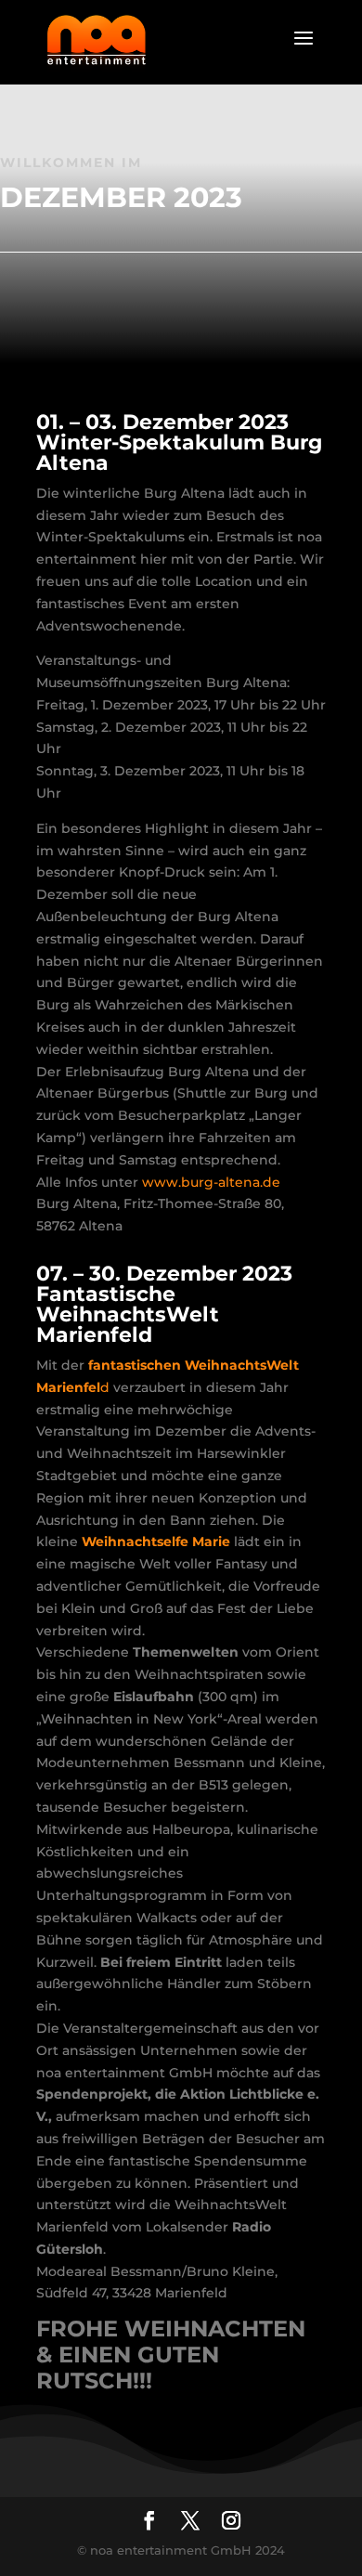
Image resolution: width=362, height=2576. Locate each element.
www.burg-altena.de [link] (211, 1182)
